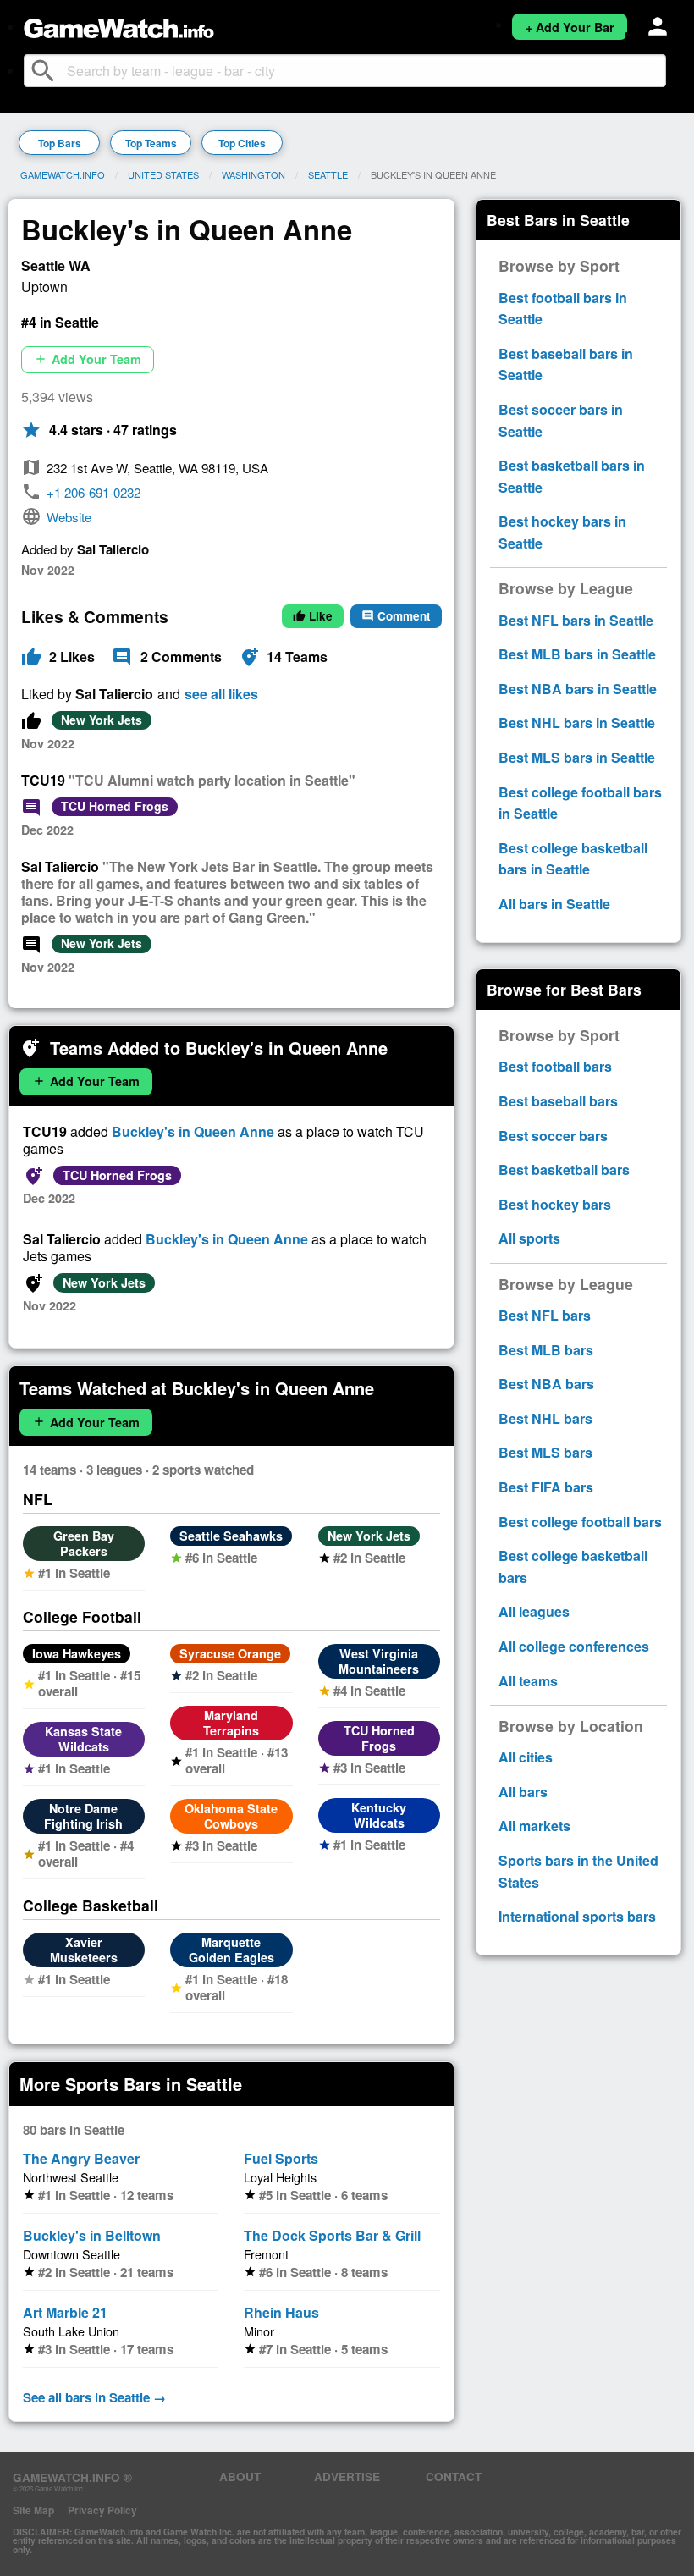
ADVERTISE (347, 2477)
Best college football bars (580, 1522)
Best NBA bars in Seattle (578, 689)
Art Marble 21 (65, 2312)
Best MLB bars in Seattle (577, 654)
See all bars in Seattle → (94, 2397)
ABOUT (240, 2477)
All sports (529, 1238)
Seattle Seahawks (231, 1536)
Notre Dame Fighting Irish (83, 1816)
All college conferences (574, 1646)
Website (69, 517)
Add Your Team (88, 359)
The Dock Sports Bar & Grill (332, 2235)
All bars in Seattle (554, 904)
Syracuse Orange (230, 1653)
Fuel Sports (281, 2158)
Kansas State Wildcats (83, 1739)
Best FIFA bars (546, 1487)
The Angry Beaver (81, 2158)
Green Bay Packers (84, 1543)
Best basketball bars (564, 1169)
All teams (528, 1681)
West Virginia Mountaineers (379, 1661)
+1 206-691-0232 (94, 492)
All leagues (534, 1611)
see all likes (221, 694)
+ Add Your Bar (570, 27)
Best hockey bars (555, 1204)
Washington (253, 174)
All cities (526, 1757)
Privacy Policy (102, 2510)
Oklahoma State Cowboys (231, 1816)
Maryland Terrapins (231, 1723)
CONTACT (454, 2477)
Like (313, 616)
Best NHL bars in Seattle (577, 723)
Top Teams (151, 143)
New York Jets (102, 720)
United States (163, 174)
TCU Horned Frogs (115, 806)
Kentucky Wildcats (379, 1815)
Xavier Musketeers (84, 1950)
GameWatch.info (63, 174)
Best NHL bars (545, 1418)
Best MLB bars (546, 1350)
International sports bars (577, 1916)
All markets (534, 1826)
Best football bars (555, 1066)
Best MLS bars (545, 1452)
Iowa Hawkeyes (77, 1653)
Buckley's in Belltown (92, 2235)
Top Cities (242, 143)
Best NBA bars (546, 1384)
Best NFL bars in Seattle (576, 620)
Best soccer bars (553, 1136)
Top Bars (60, 143)
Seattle (328, 174)
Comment (396, 616)
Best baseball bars (558, 1101)
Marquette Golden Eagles (231, 1950)
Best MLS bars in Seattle (577, 757)
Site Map (33, 2510)
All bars (523, 1792)
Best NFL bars (545, 1315)
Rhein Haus (281, 2312)
